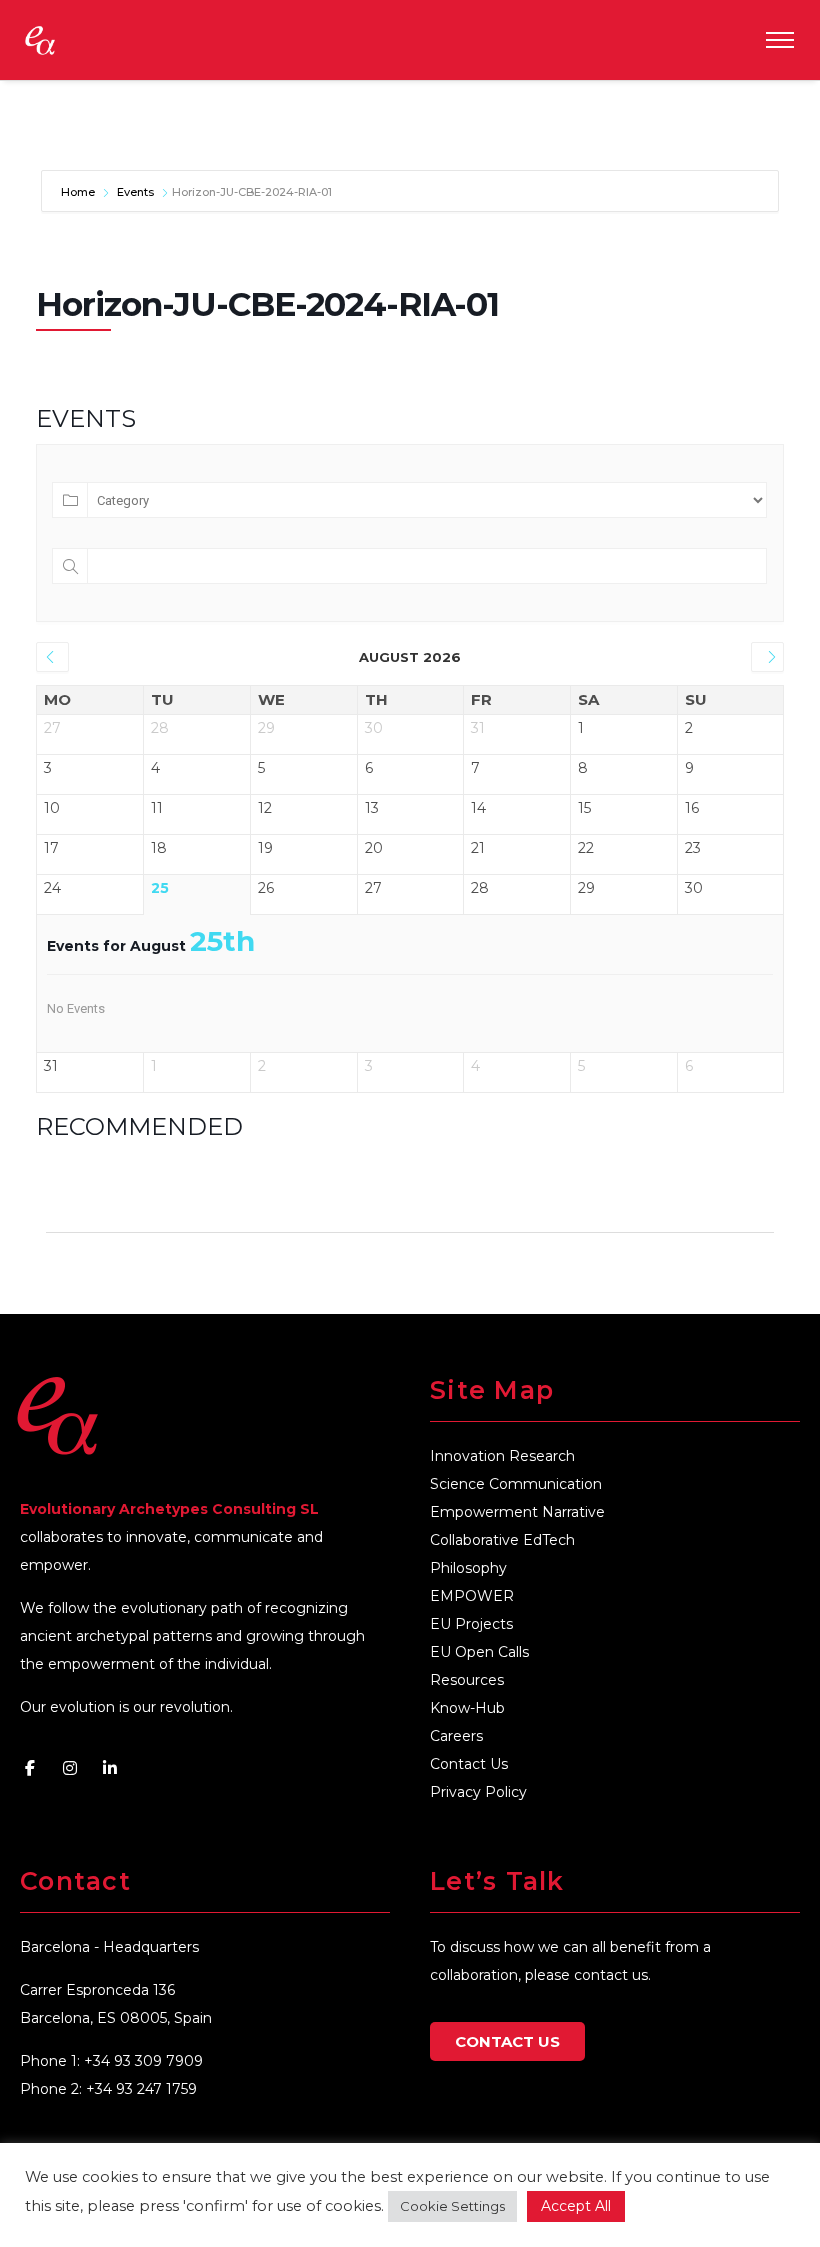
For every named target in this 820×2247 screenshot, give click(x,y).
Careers (456, 1736)
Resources (467, 1680)
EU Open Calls (479, 1652)
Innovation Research (502, 1456)
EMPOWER (472, 1596)
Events (135, 192)
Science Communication (516, 1484)
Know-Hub (467, 1708)
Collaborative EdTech (502, 1540)
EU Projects (471, 1624)
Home (79, 192)
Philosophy (468, 1568)
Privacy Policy (478, 1792)
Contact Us (469, 1764)
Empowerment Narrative (517, 1512)
